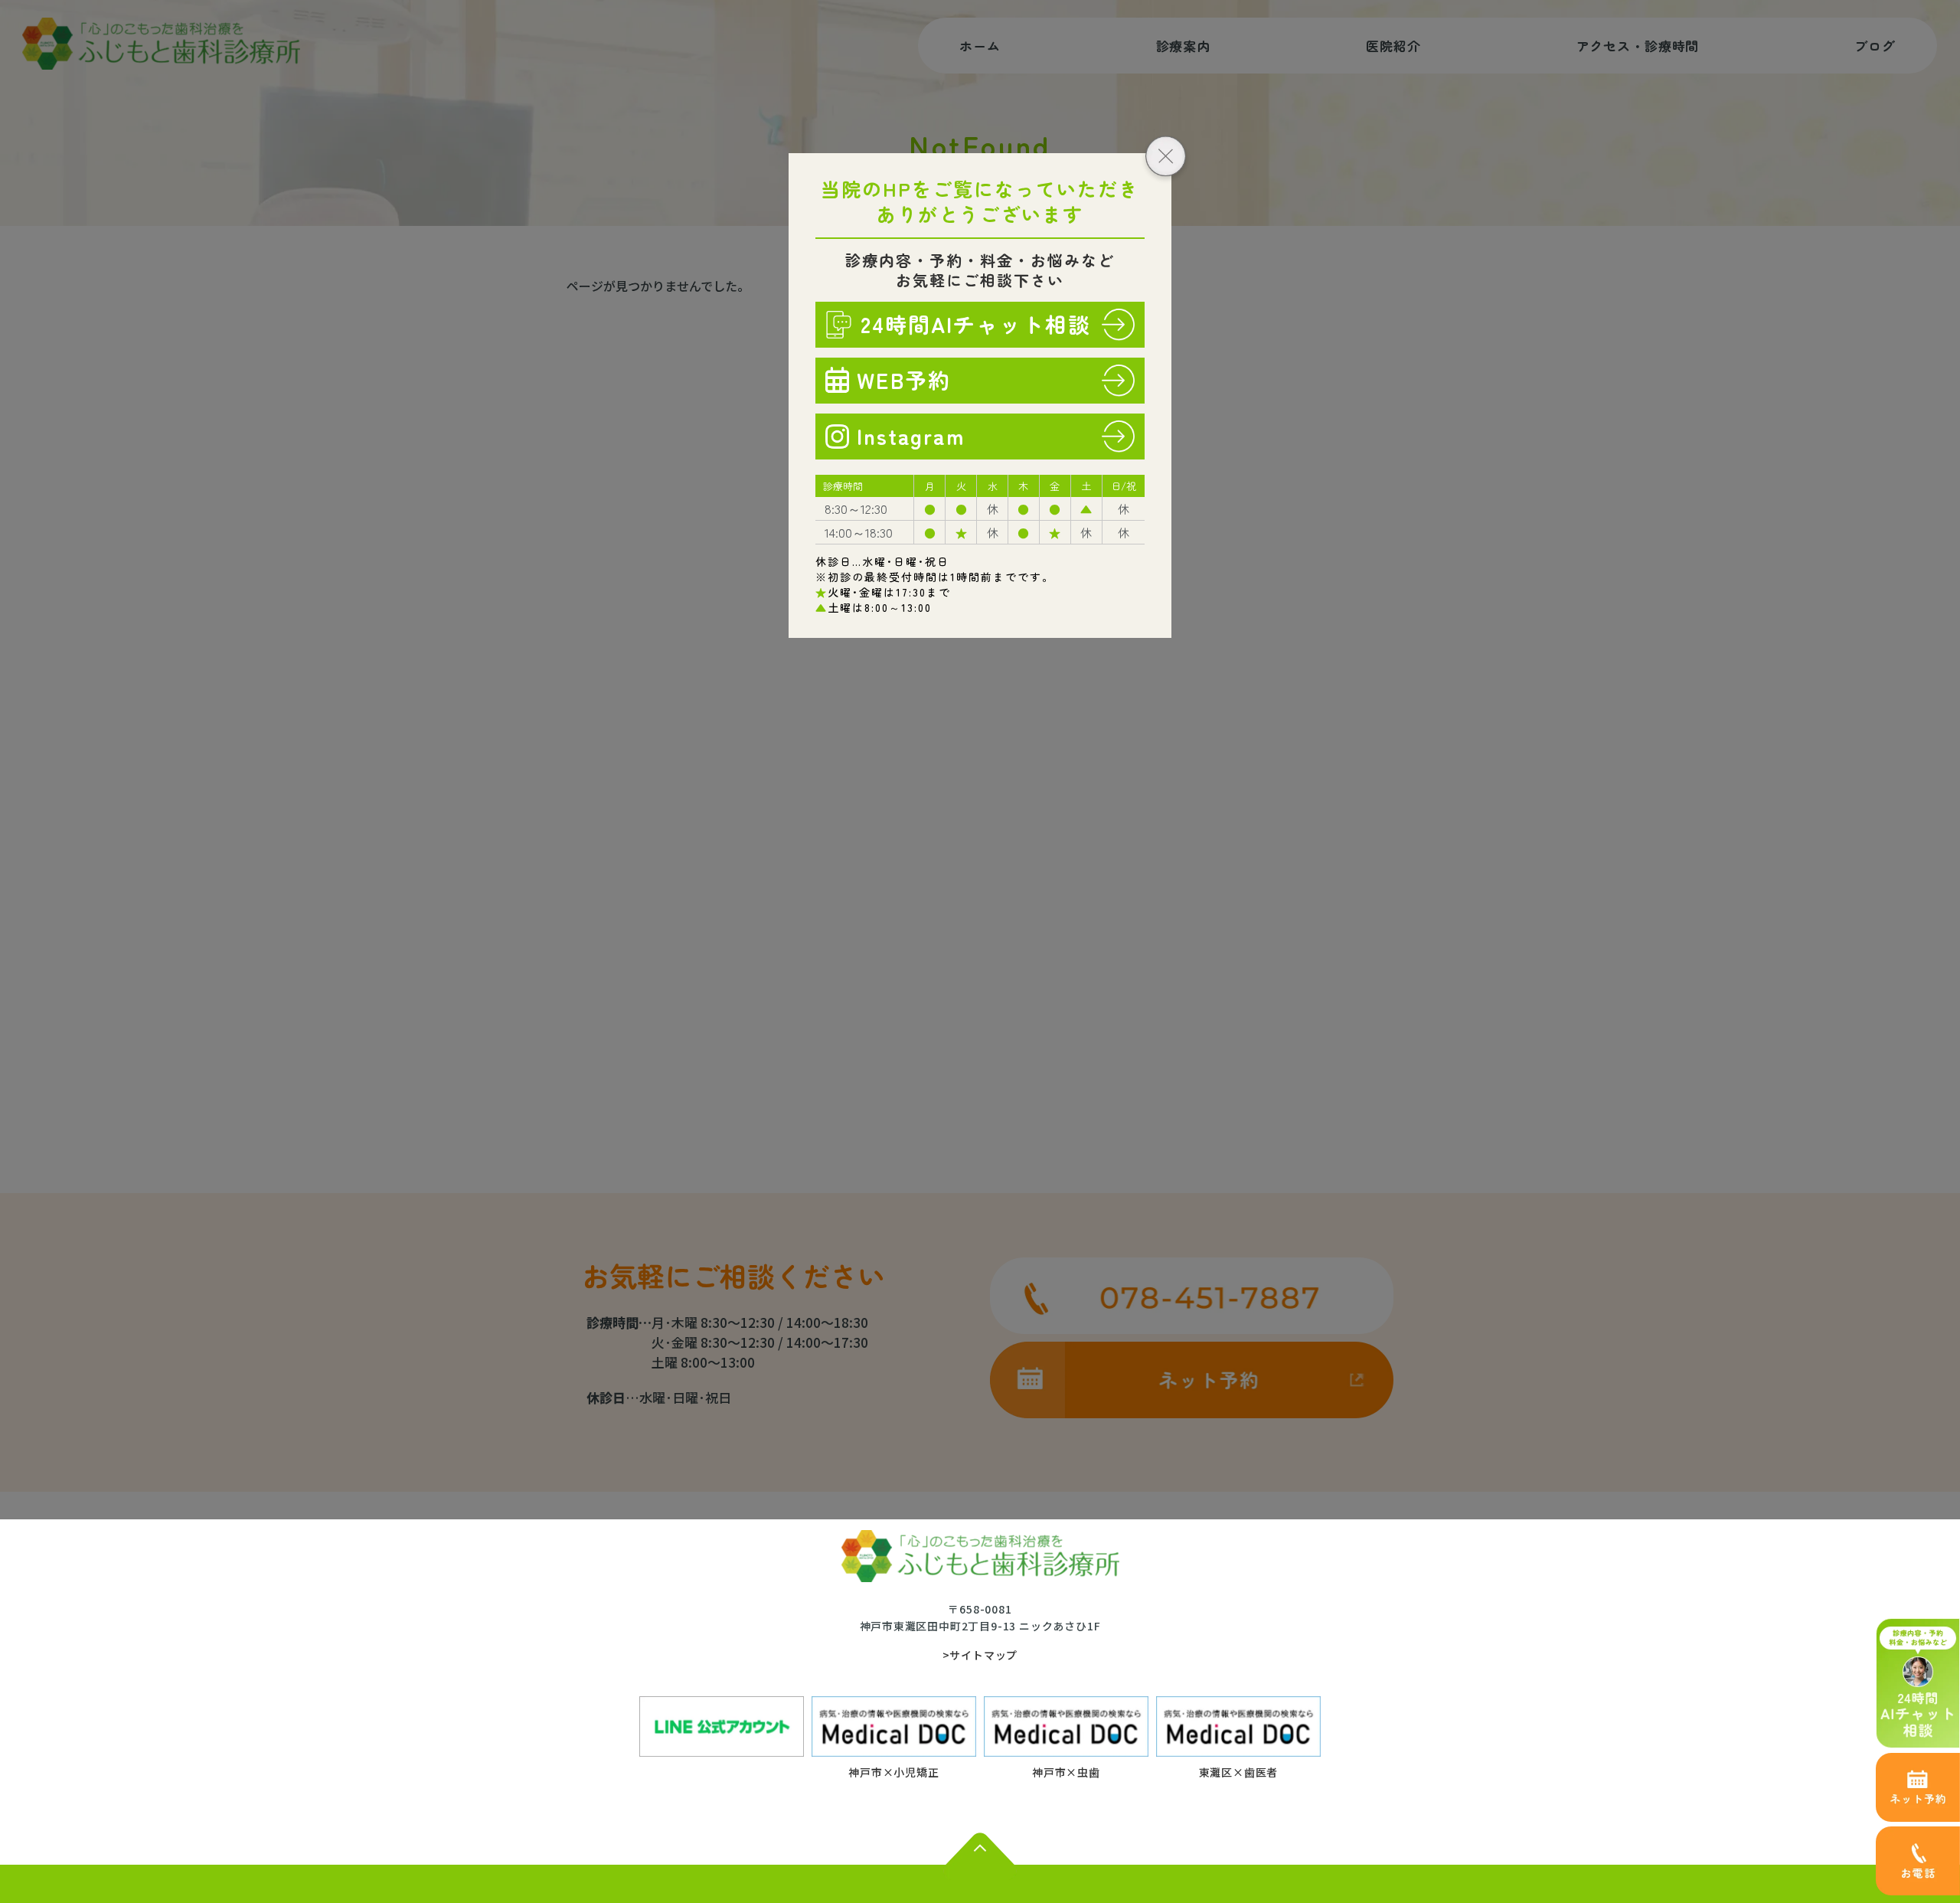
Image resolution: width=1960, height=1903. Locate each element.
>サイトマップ (980, 1655)
